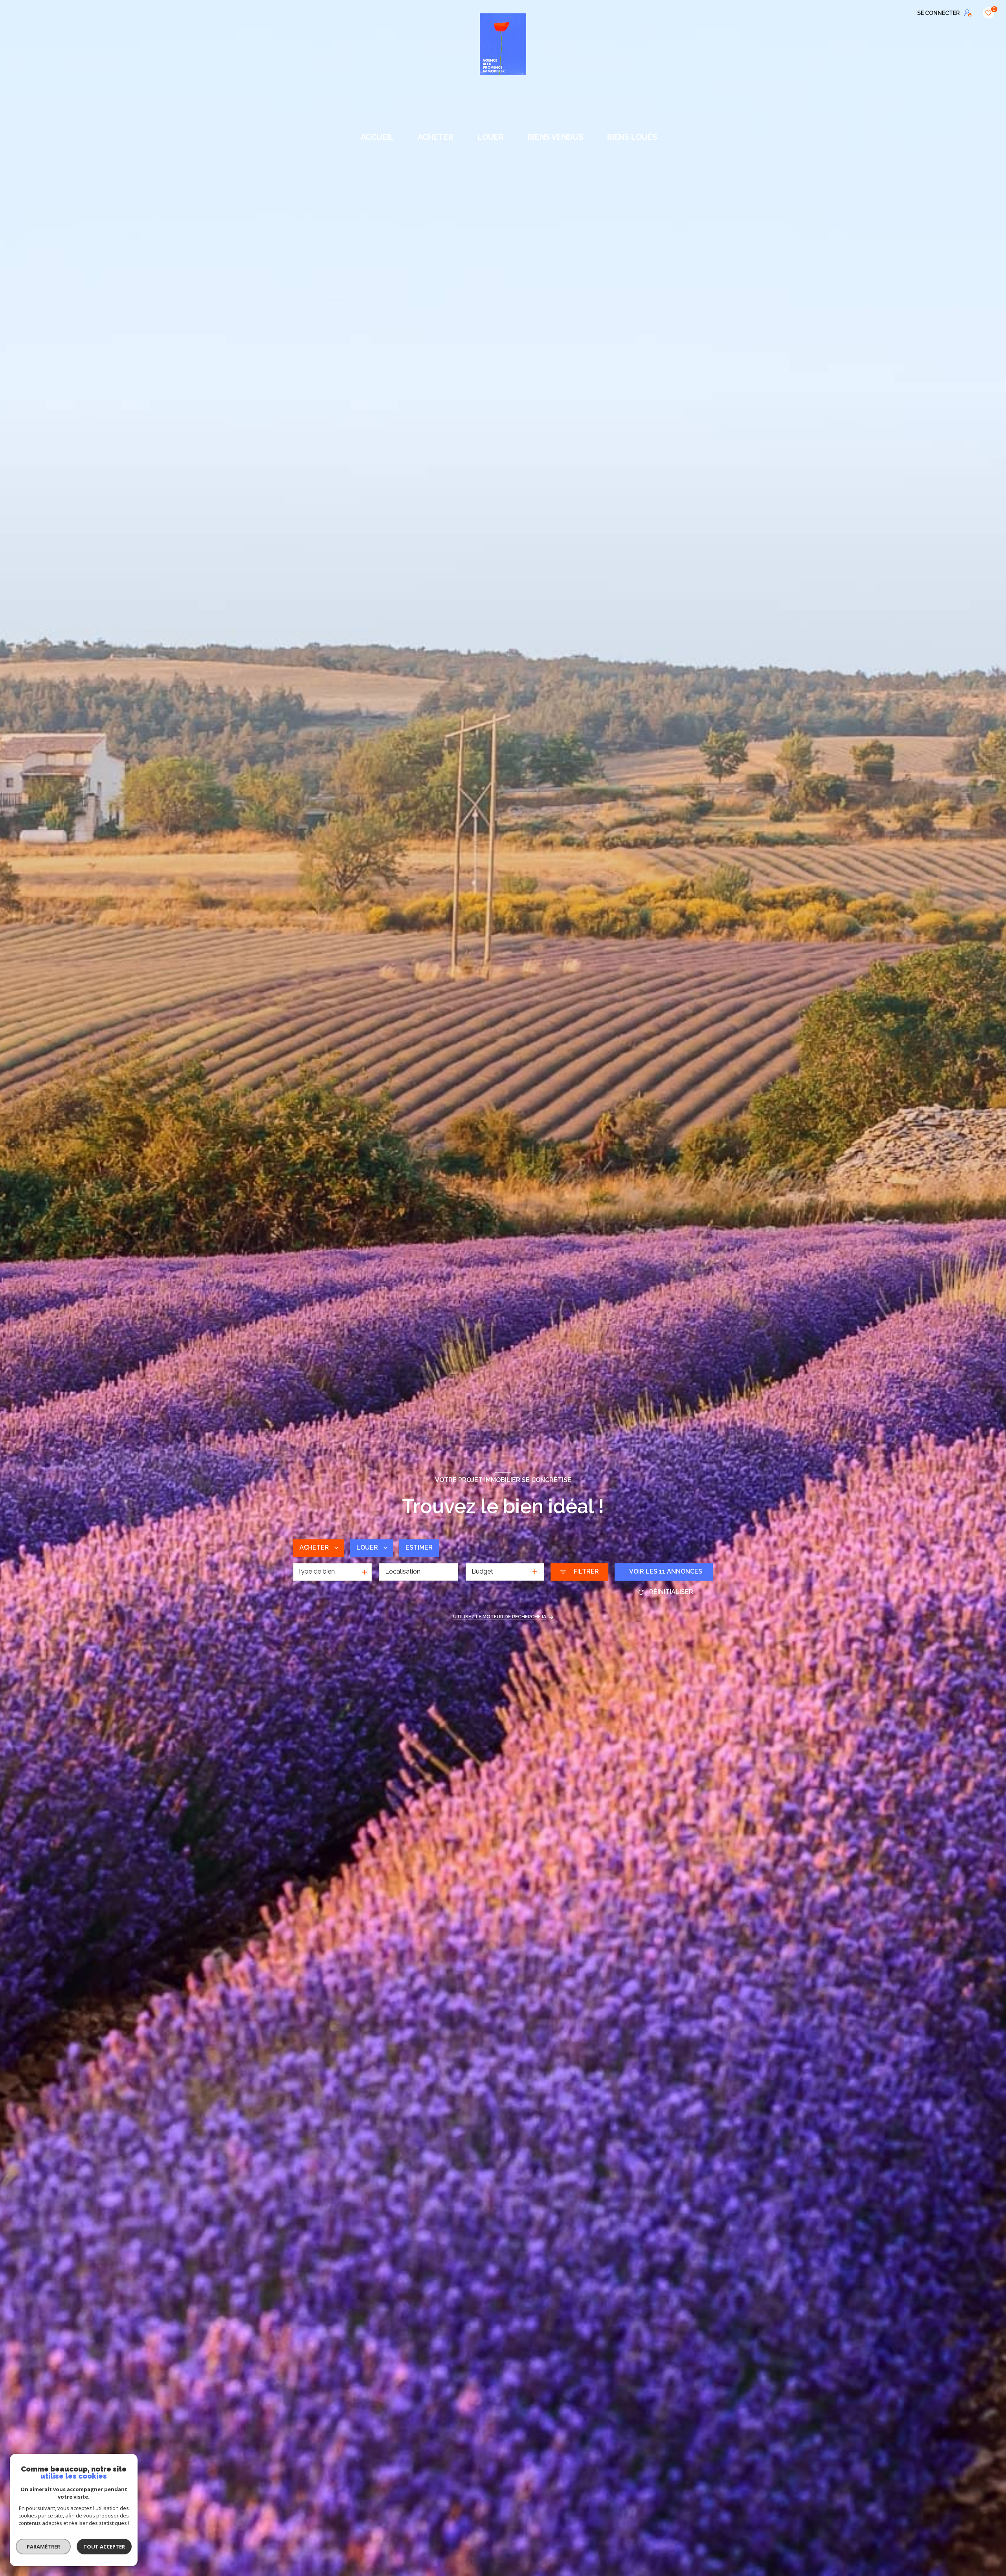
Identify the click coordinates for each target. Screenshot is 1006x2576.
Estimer (419, 1548)
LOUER (491, 137)
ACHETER (436, 137)
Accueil (378, 137)
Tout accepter (104, 2547)
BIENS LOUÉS (632, 137)
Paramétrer (43, 2547)
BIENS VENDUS (555, 137)
